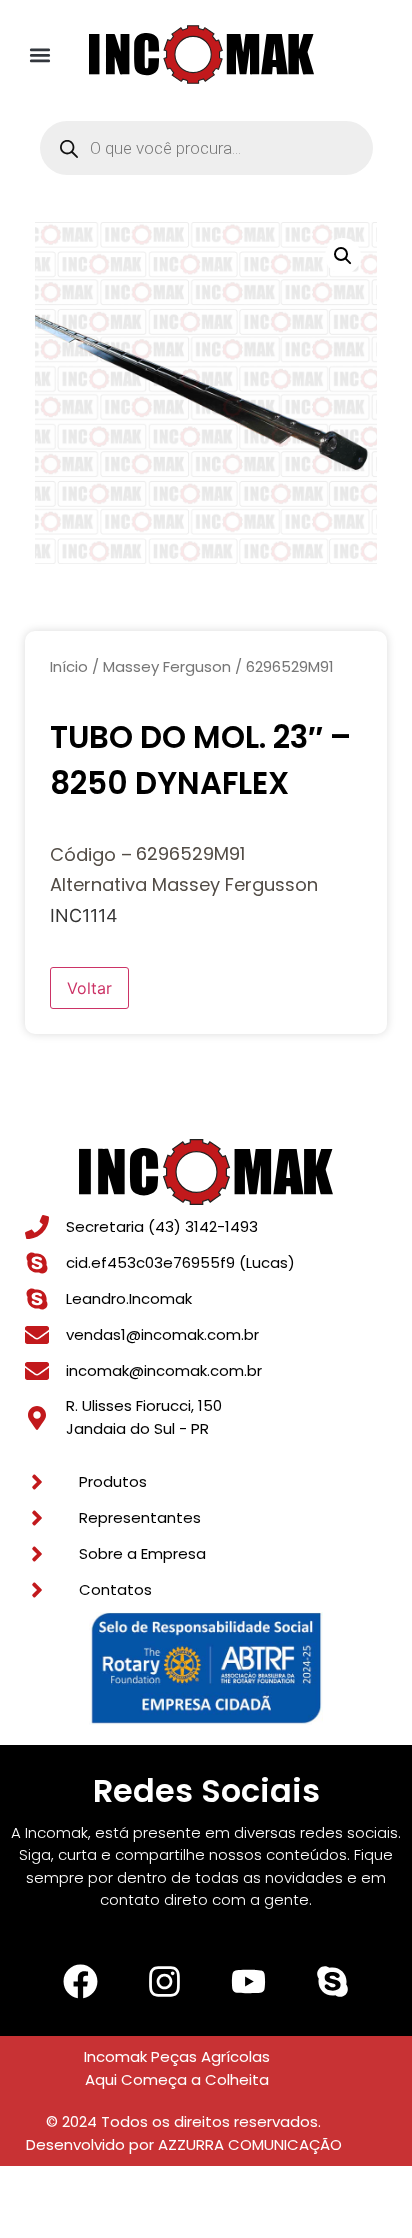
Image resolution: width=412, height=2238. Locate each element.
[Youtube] (248, 1981)
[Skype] (332, 1981)
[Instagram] (164, 1981)
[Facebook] (80, 1981)
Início (69, 666)
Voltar (89, 988)
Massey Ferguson (167, 666)
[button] (40, 54)
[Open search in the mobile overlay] (206, 148)
